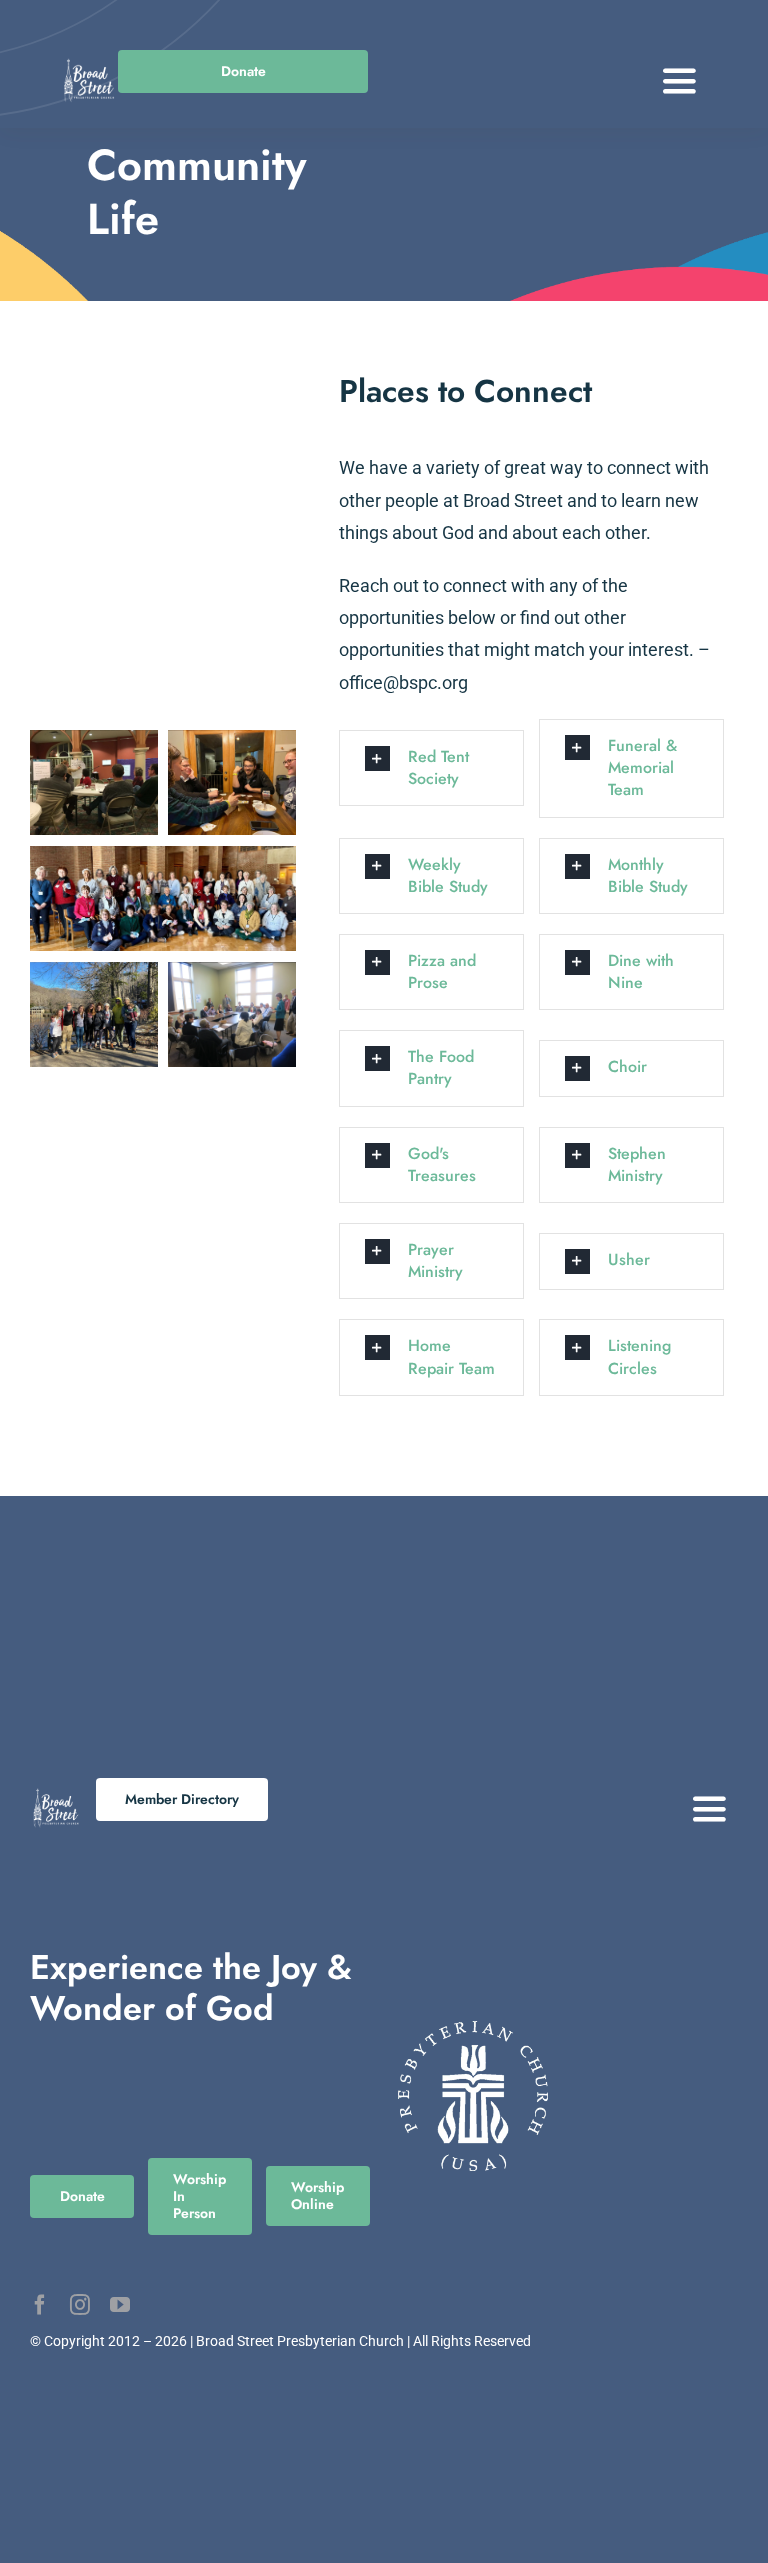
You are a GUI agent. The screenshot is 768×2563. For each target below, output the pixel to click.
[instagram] (80, 2305)
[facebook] (40, 2305)
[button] (431, 768)
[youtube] (120, 2305)
